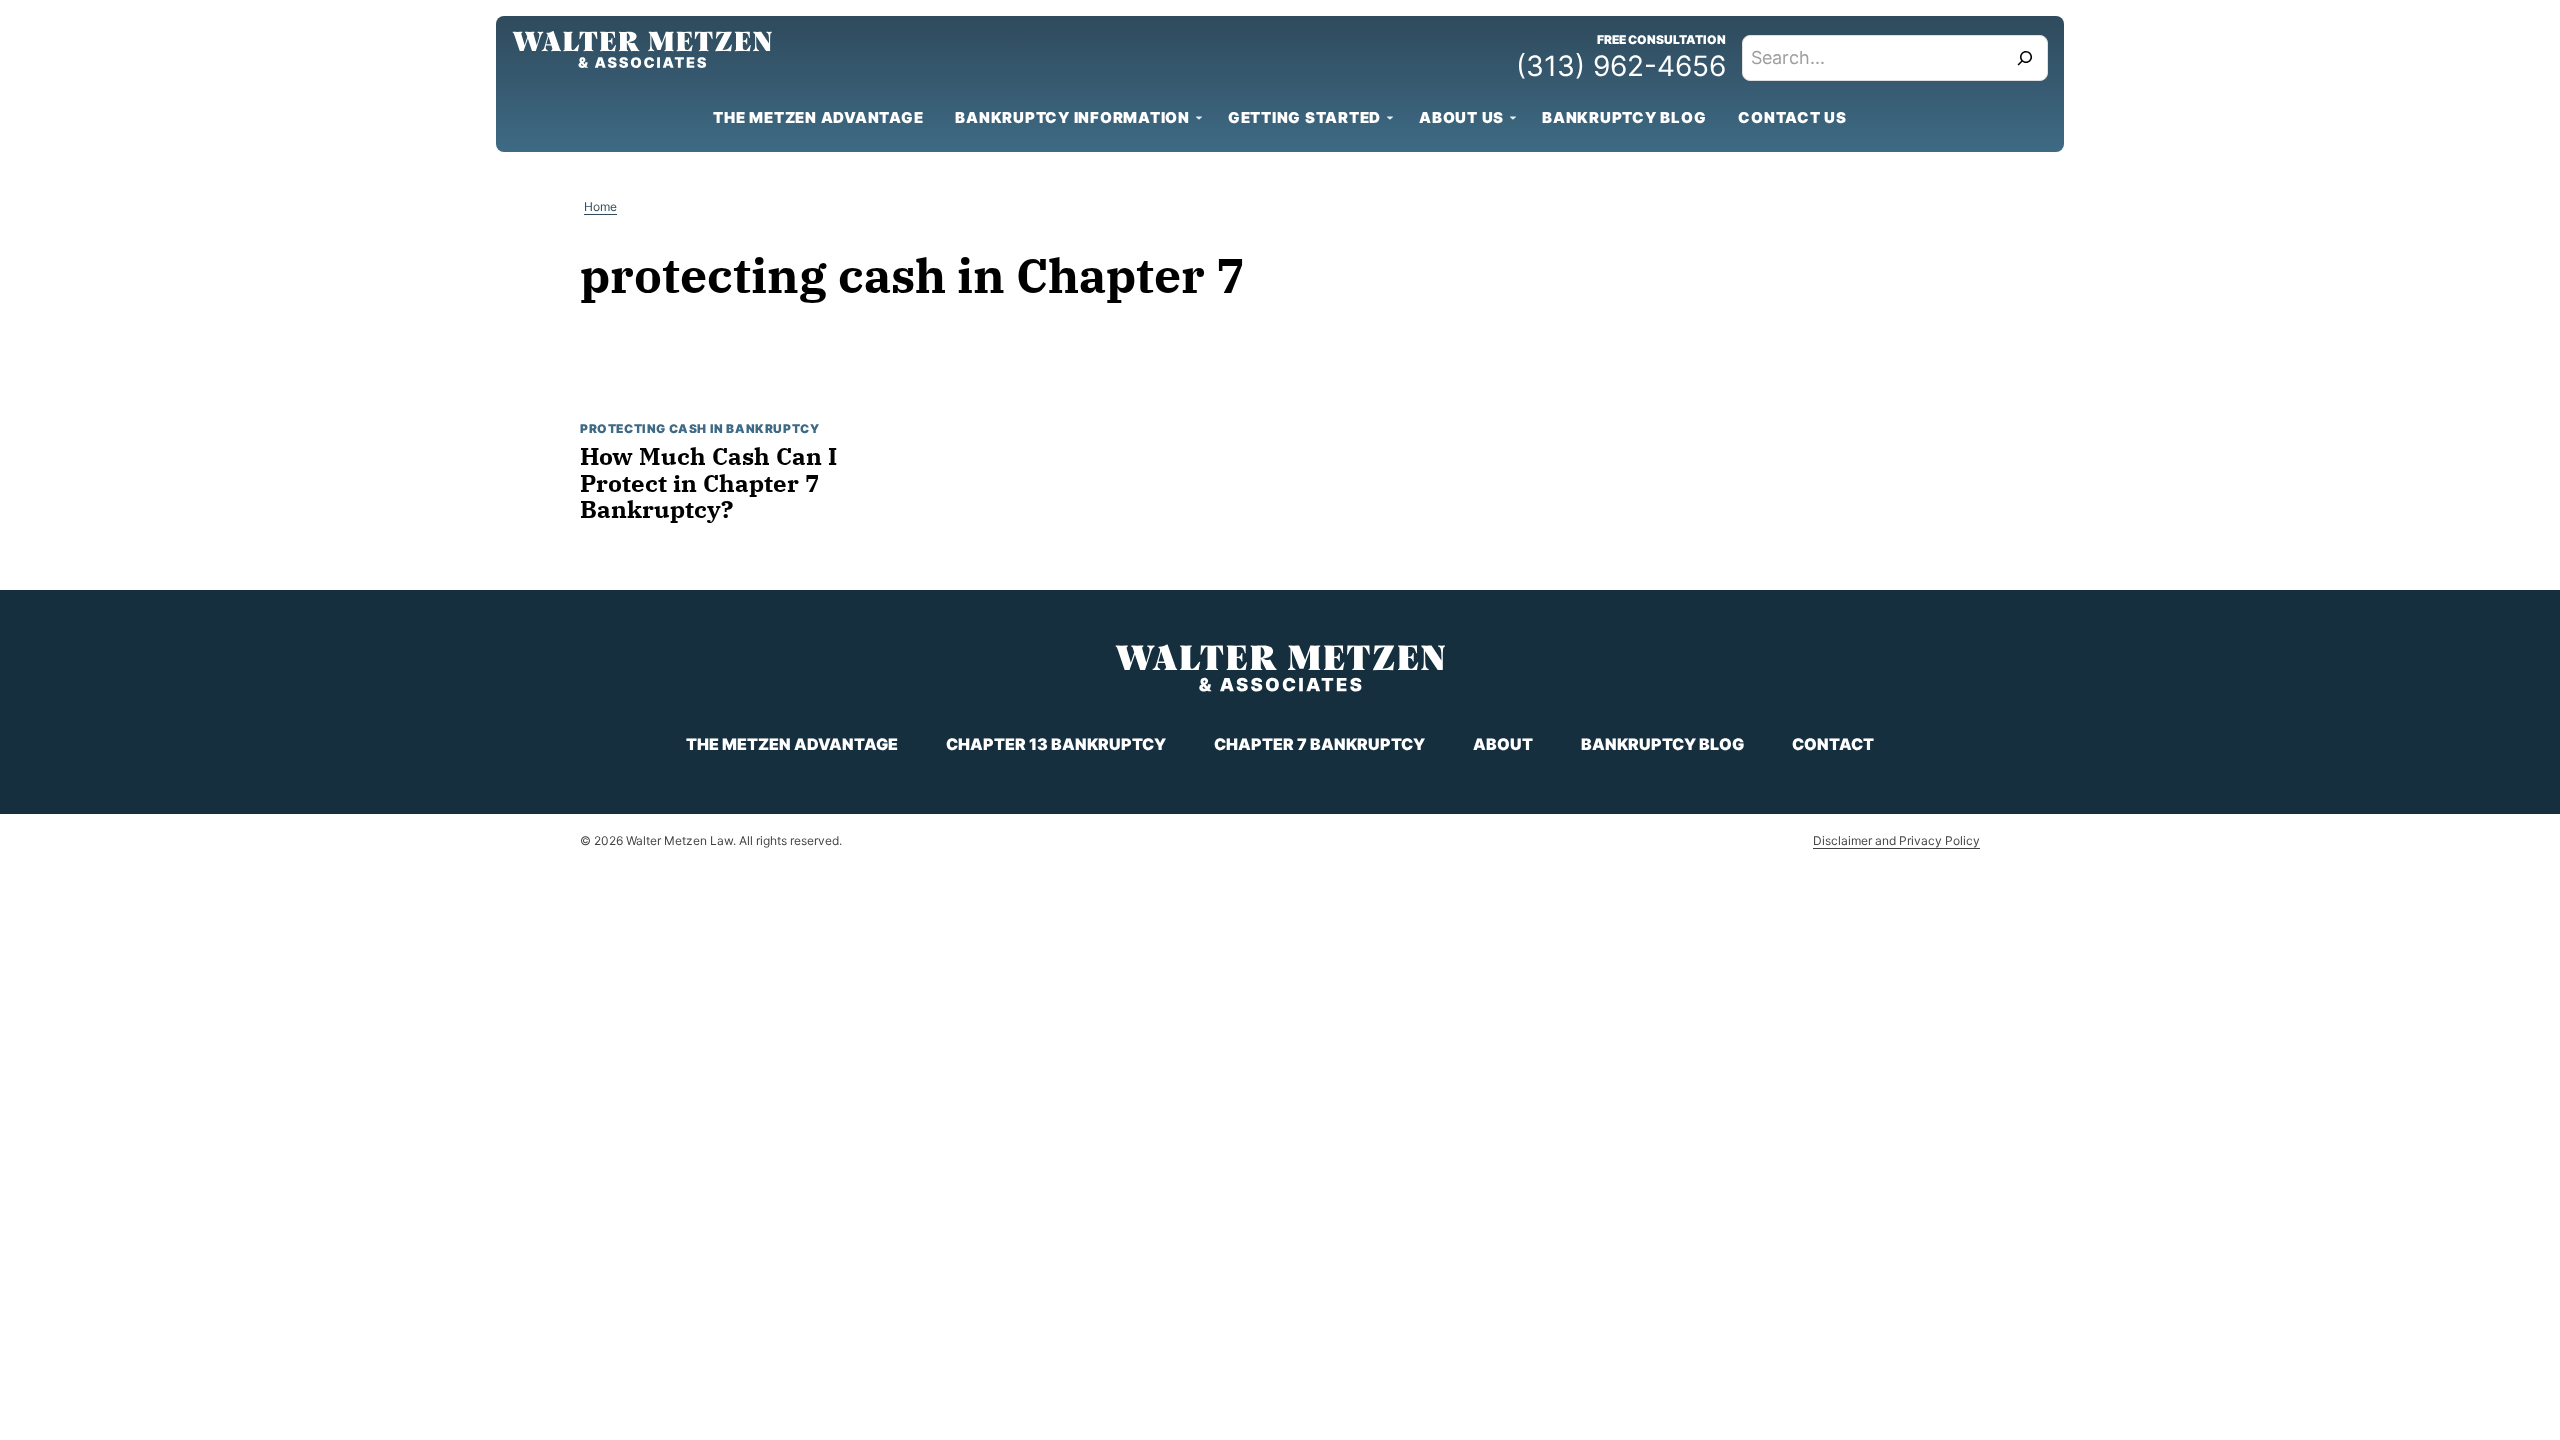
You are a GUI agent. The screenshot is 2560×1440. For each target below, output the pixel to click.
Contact (1833, 744)
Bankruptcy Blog (1624, 117)
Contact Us (1792, 117)
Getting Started (1304, 117)
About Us (1461, 117)
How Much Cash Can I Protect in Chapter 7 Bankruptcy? (708, 482)
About (1503, 744)
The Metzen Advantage (818, 117)
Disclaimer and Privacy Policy (1896, 840)
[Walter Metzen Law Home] (642, 49)
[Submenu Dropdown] (1199, 118)
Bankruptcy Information (1072, 117)
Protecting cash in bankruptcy (699, 428)
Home (600, 206)
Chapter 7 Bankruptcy (1319, 744)
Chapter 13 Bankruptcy (1056, 744)
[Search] (2025, 58)
